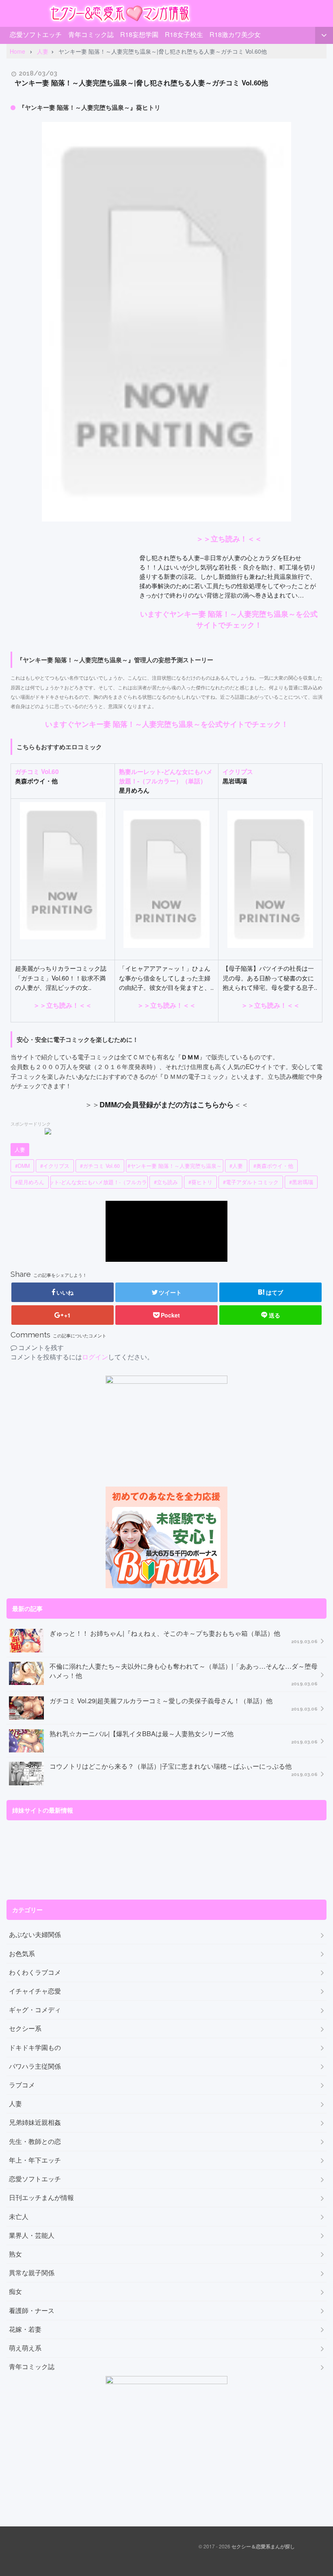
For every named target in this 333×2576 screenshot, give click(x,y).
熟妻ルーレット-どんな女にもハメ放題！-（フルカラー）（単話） (166, 776)
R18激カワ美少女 (235, 34)
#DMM (22, 1166)
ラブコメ (22, 2085)
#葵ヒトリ (200, 1182)
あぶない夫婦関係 (35, 1935)
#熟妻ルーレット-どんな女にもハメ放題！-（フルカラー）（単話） (99, 1182)
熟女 (15, 2254)
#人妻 (236, 1166)
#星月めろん (30, 1182)
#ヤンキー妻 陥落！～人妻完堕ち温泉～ (175, 1166)
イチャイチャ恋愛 (35, 1991)
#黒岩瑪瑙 (301, 1182)
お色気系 (22, 1954)
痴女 (15, 2291)
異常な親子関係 (32, 2273)
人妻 (20, 1150)
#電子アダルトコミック (251, 1182)
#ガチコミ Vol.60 (100, 1166)
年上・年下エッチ (35, 2160)
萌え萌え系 (25, 2348)
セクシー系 (25, 2028)
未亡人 (19, 2217)
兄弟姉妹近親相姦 (35, 2122)
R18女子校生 (184, 34)
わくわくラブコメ (35, 1972)
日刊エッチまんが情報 (41, 2198)
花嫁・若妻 (25, 2329)
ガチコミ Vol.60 (37, 772)
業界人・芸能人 (32, 2235)
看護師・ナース (32, 2311)
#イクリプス (55, 1166)
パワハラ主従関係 (35, 2066)
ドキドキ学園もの (35, 2048)
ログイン (95, 1357)
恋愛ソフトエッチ (36, 34)
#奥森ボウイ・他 (273, 1166)
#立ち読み (166, 1182)
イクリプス (238, 772)
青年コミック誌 (91, 34)
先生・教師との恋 (35, 2141)
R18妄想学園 (139, 34)
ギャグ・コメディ (35, 2010)
